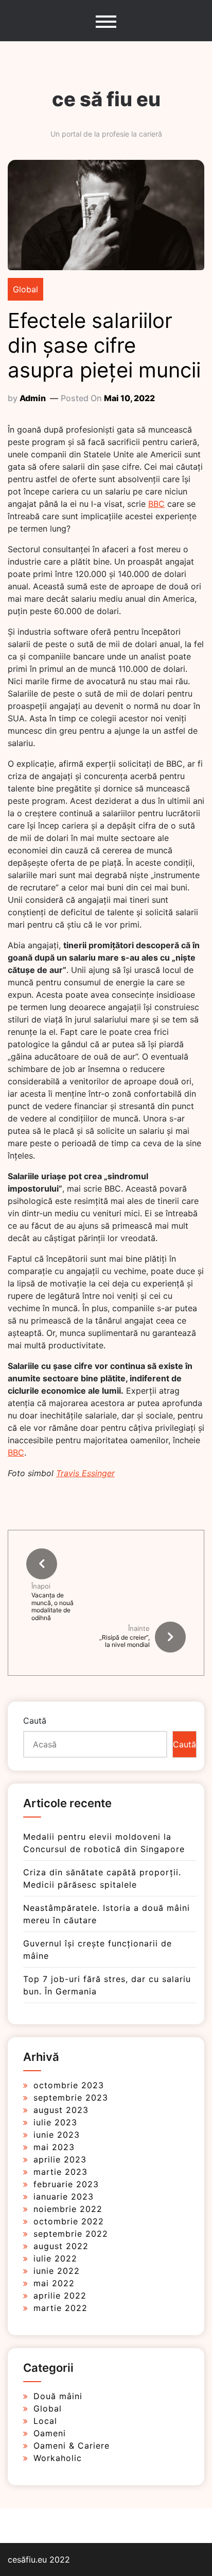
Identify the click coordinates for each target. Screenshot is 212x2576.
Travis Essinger (85, 1473)
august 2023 (61, 2110)
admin (33, 398)
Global (25, 289)
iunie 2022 (57, 2271)
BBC (156, 504)
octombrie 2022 (69, 2221)
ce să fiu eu (106, 99)
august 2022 (61, 2246)
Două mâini (58, 2396)
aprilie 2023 (60, 2159)
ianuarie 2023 (64, 2197)
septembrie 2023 (71, 2098)
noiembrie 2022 (68, 2209)
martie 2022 (60, 2308)
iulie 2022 (55, 2258)
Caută (35, 1721)
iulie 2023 (55, 2122)
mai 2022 (54, 2283)
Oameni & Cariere (72, 2446)
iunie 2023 (57, 2135)
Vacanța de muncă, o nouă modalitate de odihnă (52, 1606)
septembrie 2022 (71, 2234)
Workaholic (58, 2458)
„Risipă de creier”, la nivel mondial (125, 1641)
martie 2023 (60, 2172)
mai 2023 (54, 2147)
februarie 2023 (66, 2184)
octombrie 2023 (69, 2085)
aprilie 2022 (60, 2296)
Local (45, 2421)
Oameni (50, 2433)
